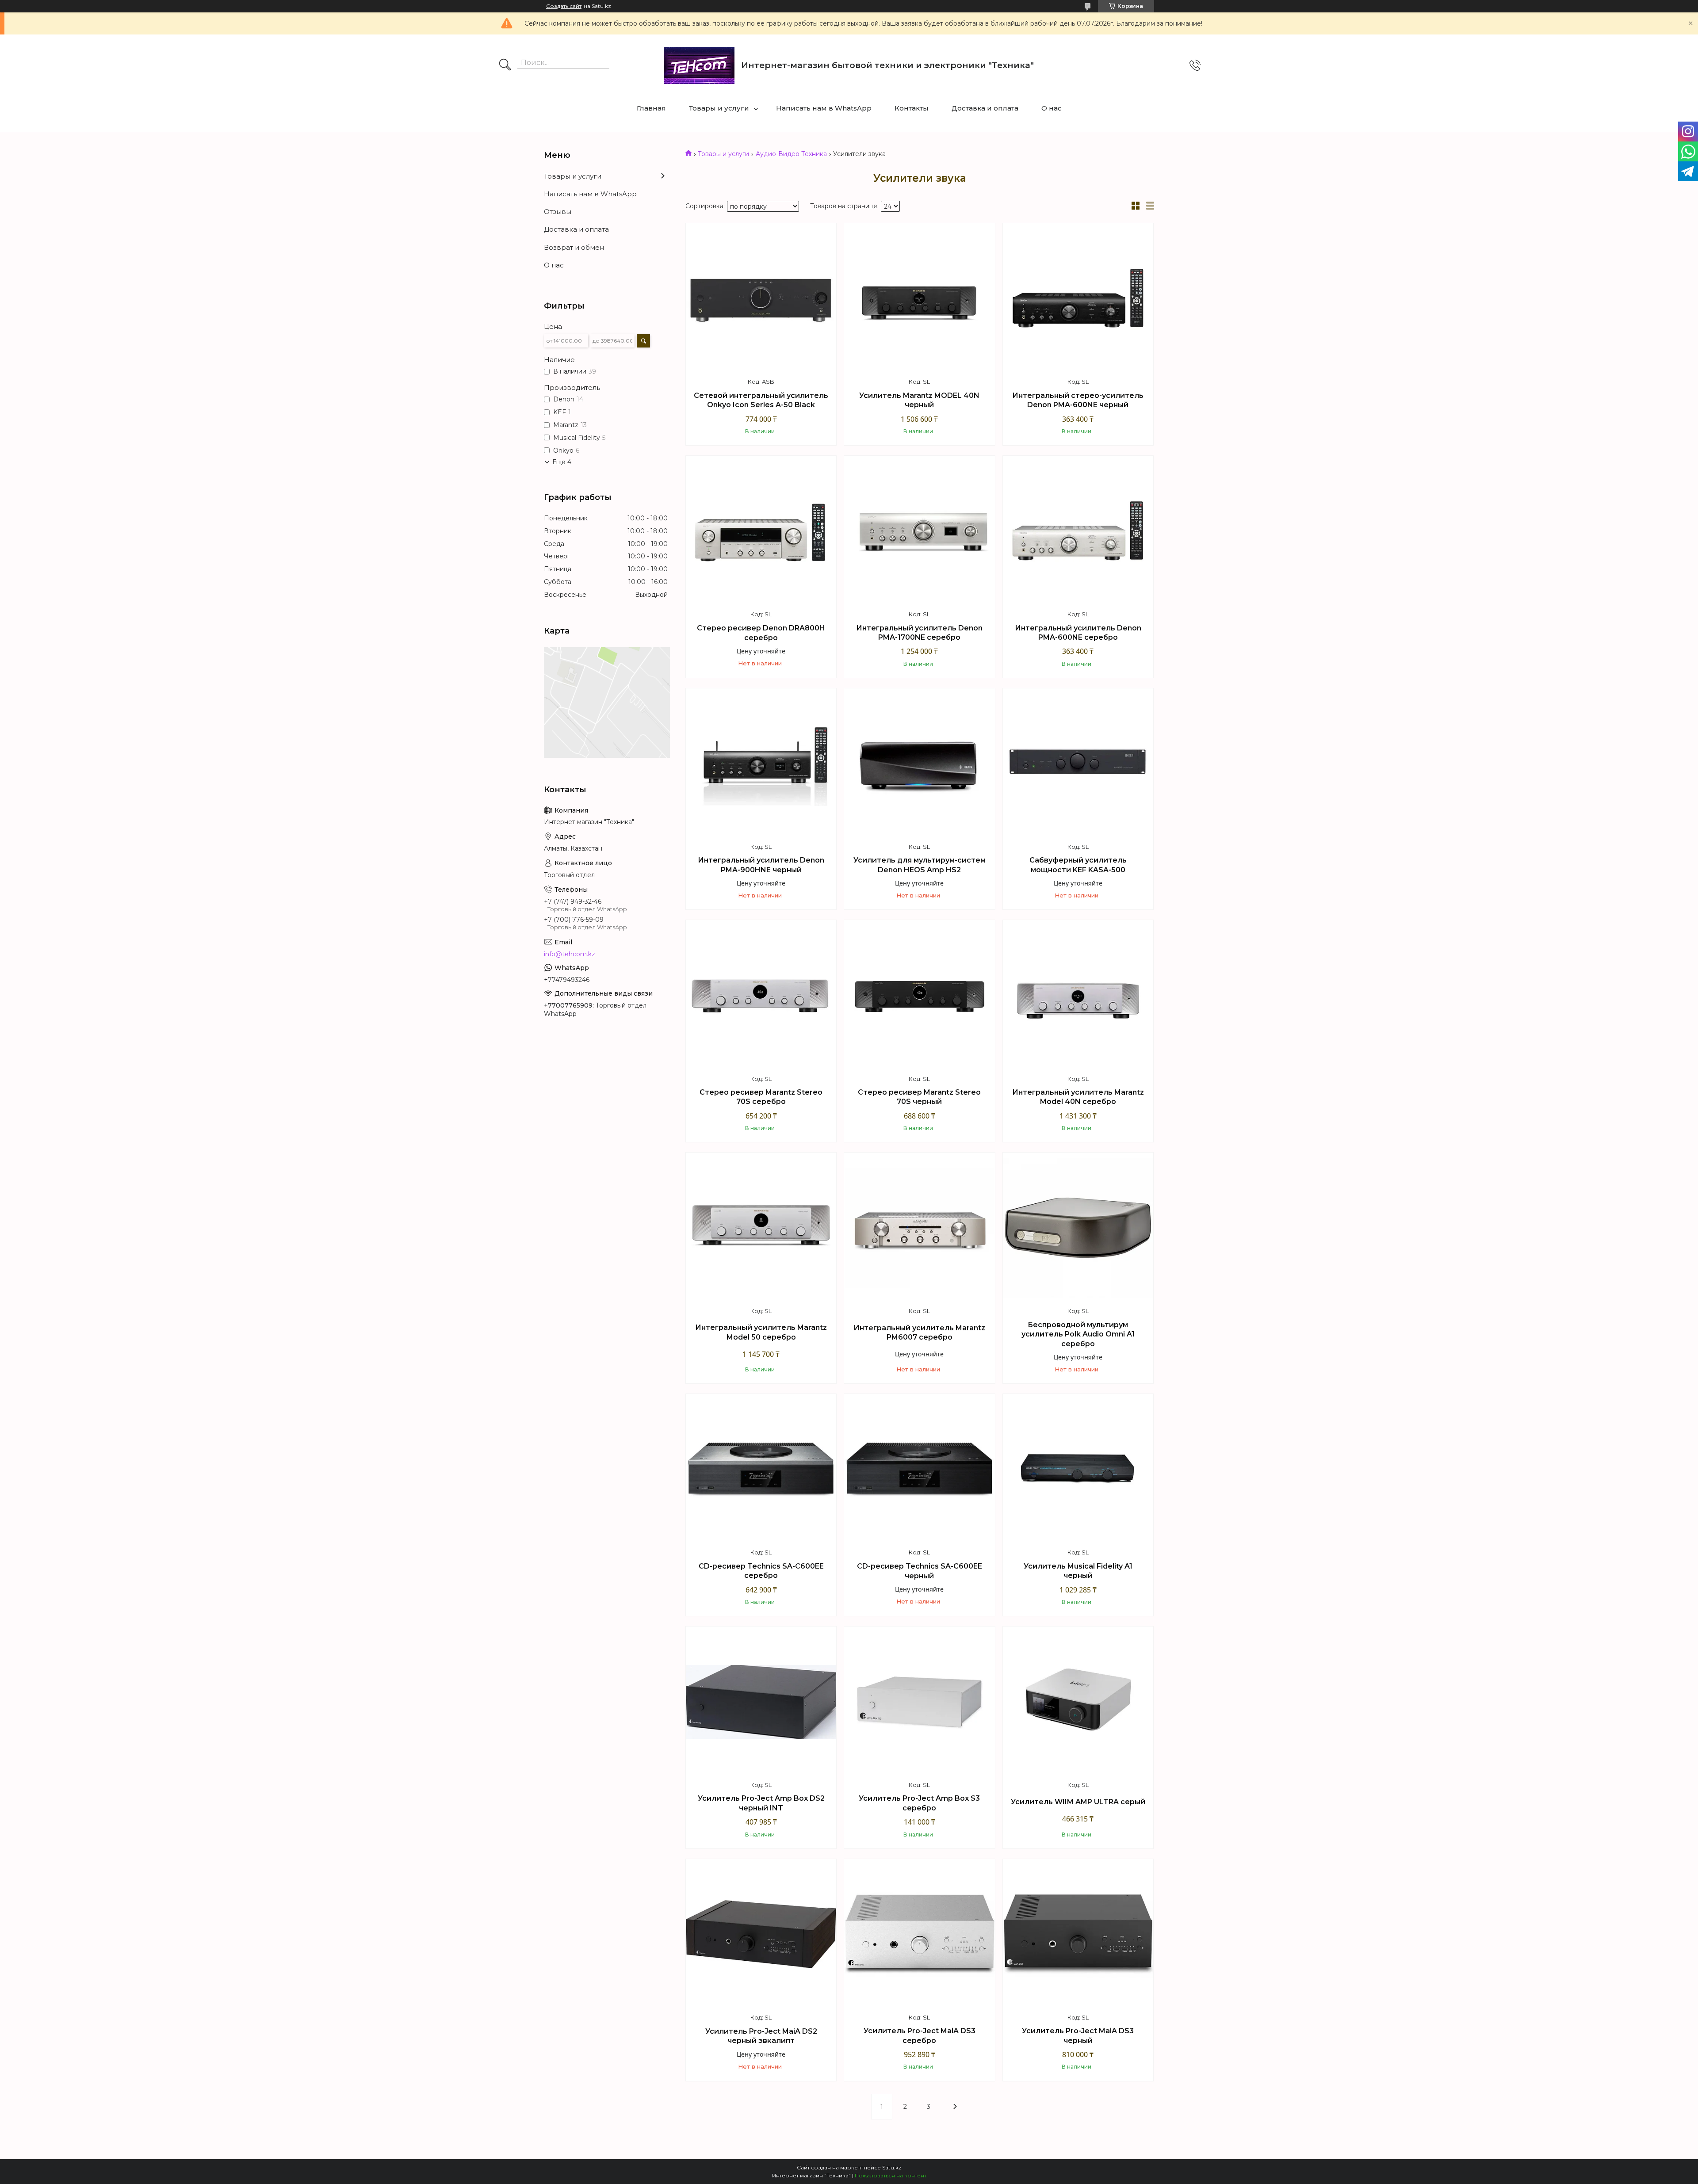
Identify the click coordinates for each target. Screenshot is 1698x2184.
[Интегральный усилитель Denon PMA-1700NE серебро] (919, 531)
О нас (1052, 108)
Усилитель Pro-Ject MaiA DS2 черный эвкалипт (761, 2036)
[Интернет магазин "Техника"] (699, 65)
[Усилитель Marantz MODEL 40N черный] (919, 298)
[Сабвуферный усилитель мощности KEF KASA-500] (1078, 764)
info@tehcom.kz (570, 954)
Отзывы (558, 212)
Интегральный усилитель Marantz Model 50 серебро (761, 1332)
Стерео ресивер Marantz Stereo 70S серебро (761, 1097)
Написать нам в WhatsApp (824, 108)
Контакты (912, 108)
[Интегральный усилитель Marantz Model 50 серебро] (761, 1228)
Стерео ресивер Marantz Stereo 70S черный (919, 1097)
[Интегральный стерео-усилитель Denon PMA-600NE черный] (1078, 298)
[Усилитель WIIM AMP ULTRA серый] (1078, 1702)
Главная (651, 108)
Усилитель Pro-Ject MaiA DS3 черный (1078, 2036)
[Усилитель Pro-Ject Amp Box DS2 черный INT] (761, 1702)
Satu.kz (892, 2167)
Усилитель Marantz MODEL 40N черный (919, 400)
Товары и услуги (719, 108)
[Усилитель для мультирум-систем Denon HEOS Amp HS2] (919, 764)
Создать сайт (564, 6)
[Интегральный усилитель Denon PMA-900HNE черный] (761, 764)
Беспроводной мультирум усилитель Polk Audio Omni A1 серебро (1078, 1334)
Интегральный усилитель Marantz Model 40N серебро (1078, 1097)
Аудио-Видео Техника (791, 154)
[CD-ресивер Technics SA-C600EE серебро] (761, 1469)
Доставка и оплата (985, 108)
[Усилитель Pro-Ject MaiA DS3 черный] (1078, 1934)
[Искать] (505, 65)
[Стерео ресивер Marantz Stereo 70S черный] (919, 995)
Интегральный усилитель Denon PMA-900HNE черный (761, 865)
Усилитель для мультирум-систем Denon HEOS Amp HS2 (920, 865)
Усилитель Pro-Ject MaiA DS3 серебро (920, 2036)
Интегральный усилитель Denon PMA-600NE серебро (1078, 633)
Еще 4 (562, 462)
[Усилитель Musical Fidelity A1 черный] (1078, 1469)
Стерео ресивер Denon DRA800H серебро (761, 633)
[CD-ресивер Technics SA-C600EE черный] (919, 1469)
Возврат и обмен (574, 247)
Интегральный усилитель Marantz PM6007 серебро (919, 1333)
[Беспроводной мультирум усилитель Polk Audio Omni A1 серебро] (1078, 1228)
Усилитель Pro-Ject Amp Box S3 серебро (919, 1803)
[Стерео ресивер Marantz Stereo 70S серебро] (761, 995)
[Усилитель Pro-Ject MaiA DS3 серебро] (919, 1934)
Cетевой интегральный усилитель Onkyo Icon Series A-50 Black (761, 400)
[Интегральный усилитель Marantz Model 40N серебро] (1078, 995)
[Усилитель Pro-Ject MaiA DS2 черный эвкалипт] (761, 1934)
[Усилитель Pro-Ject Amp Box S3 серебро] (919, 1702)
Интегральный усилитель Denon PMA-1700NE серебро (919, 633)
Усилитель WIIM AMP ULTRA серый (1078, 1802)
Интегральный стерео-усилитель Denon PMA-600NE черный (1078, 400)
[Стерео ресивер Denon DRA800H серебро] (761, 531)
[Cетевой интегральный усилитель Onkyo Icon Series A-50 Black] (761, 298)
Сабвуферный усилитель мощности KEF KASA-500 (1078, 865)
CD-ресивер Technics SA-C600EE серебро (761, 1571)
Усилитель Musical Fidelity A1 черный (1078, 1571)
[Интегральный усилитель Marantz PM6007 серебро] (919, 1228)
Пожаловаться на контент (891, 2175)
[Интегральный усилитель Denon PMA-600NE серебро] (1078, 531)
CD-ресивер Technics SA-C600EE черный (920, 1571)
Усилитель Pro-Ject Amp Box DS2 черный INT (761, 1803)
